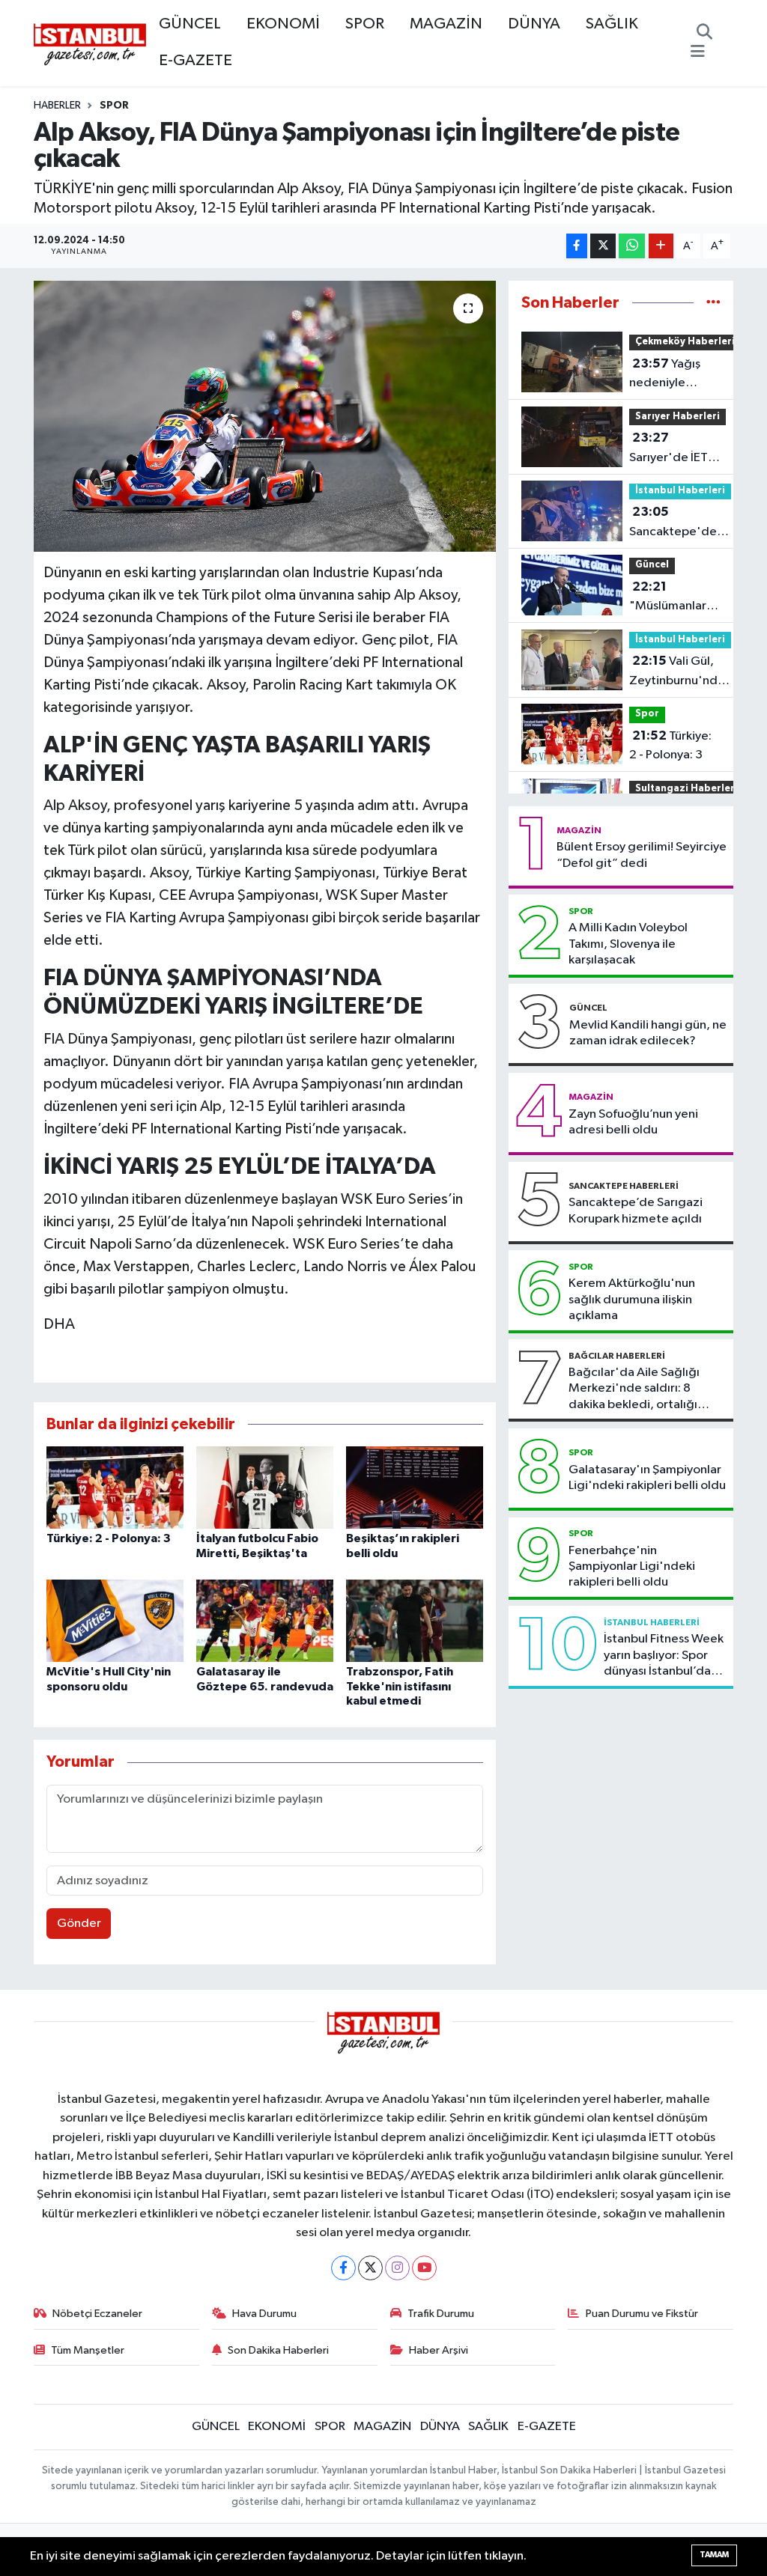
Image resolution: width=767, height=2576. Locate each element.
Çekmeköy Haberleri (685, 342)
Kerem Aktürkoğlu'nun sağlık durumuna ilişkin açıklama (632, 1300)
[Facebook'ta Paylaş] (577, 246)
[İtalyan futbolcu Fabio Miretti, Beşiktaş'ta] (265, 1487)
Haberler (57, 106)
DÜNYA (534, 24)
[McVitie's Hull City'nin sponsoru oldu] (115, 1620)
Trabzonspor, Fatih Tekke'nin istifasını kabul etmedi (400, 1686)
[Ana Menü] (698, 52)
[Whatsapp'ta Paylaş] (632, 246)
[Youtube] (424, 2268)
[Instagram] (397, 2268)
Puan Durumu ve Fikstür (642, 2314)
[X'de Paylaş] (603, 246)
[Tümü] (713, 303)
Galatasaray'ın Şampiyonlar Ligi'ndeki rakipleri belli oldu (647, 1478)
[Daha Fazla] (661, 246)
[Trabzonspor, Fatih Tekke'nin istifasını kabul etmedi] (415, 1620)
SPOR (365, 24)
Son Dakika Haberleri (278, 2350)
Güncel (652, 565)
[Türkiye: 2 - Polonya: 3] (115, 1487)
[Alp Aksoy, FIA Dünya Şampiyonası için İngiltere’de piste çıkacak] (265, 416)
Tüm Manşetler (88, 2350)
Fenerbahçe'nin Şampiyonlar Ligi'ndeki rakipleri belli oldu (632, 1567)
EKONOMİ (283, 24)
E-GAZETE (195, 61)
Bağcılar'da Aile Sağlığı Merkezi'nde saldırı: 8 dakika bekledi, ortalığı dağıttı (634, 1389)
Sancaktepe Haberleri (624, 1186)
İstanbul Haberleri (680, 491)
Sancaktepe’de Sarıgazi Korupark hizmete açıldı (636, 1211)
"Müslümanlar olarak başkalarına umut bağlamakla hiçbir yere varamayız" (668, 598)
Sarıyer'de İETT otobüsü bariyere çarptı (677, 449)
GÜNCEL (190, 24)
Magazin (579, 830)
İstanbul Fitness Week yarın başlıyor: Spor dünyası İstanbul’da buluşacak (664, 1656)
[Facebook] (343, 2268)
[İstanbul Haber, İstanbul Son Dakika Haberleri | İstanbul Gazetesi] (90, 43)
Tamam (714, 2555)
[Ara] (704, 34)
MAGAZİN (446, 24)
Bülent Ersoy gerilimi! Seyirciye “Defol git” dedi (642, 855)
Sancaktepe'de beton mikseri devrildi (673, 523)
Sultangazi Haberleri (686, 789)
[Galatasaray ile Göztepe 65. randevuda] (265, 1620)
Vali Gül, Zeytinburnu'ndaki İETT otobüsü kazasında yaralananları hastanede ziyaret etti (681, 672)
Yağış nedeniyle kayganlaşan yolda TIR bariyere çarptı (680, 375)
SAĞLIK (612, 24)
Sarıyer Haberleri (677, 417)
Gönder (79, 1924)
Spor (114, 106)
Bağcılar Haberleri (617, 1356)
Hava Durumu (264, 2314)
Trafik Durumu (441, 2314)
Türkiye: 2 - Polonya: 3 (109, 1538)
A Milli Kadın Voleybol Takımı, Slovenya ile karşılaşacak (628, 944)
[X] (370, 2268)
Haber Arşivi (439, 2350)
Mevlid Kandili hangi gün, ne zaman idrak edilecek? (648, 1033)
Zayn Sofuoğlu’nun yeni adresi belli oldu (633, 1122)
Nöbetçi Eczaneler (97, 2314)
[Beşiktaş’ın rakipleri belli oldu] (415, 1487)
